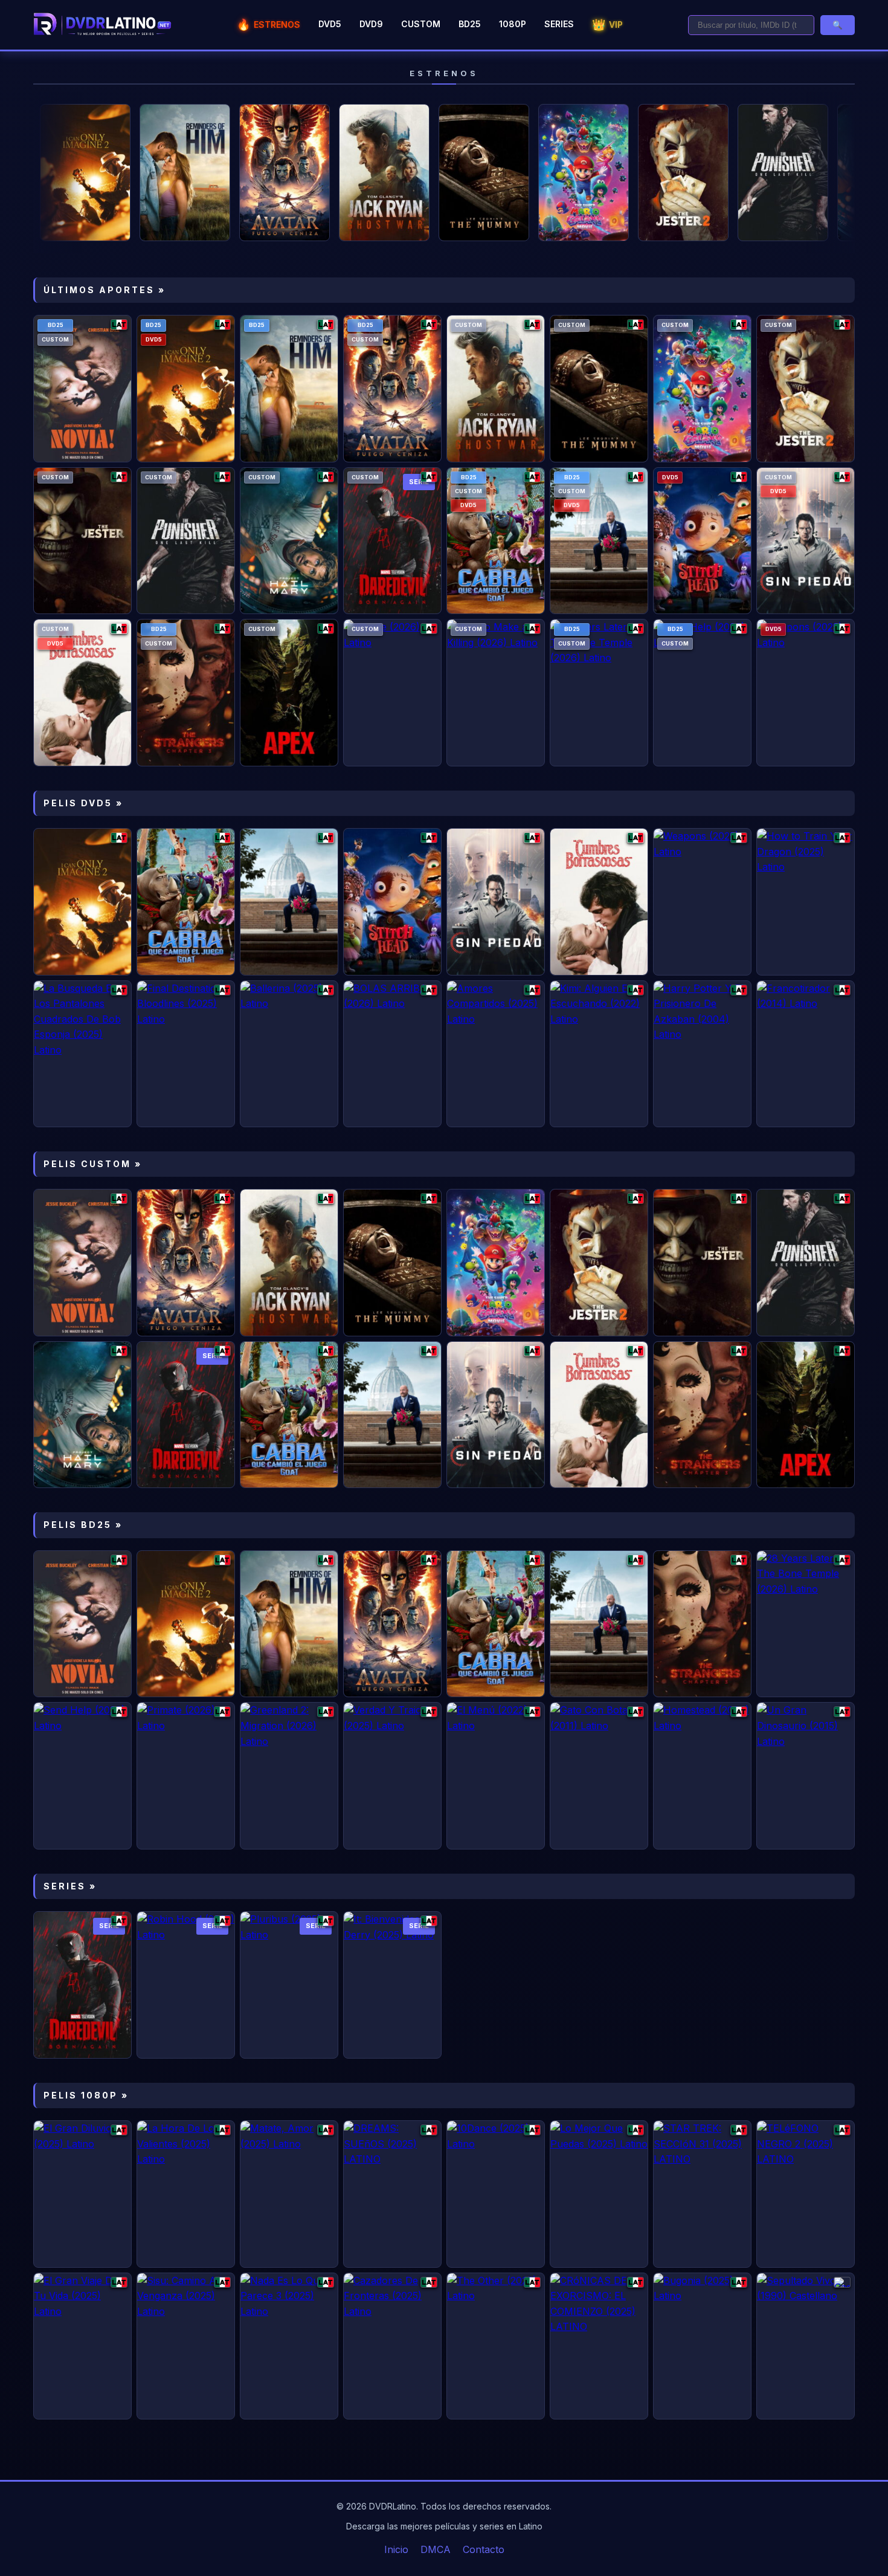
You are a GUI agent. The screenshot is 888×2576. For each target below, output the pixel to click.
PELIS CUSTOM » (93, 1164)
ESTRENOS (269, 24)
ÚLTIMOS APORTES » (105, 290)
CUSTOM (421, 24)
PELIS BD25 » (83, 1525)
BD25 (470, 24)
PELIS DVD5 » (83, 803)
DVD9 (371, 24)
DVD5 (330, 24)
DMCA (436, 2549)
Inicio (396, 2549)
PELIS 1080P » (86, 2095)
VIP (607, 24)
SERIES (559, 24)
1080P (513, 24)
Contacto (484, 2549)
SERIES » (70, 1886)
